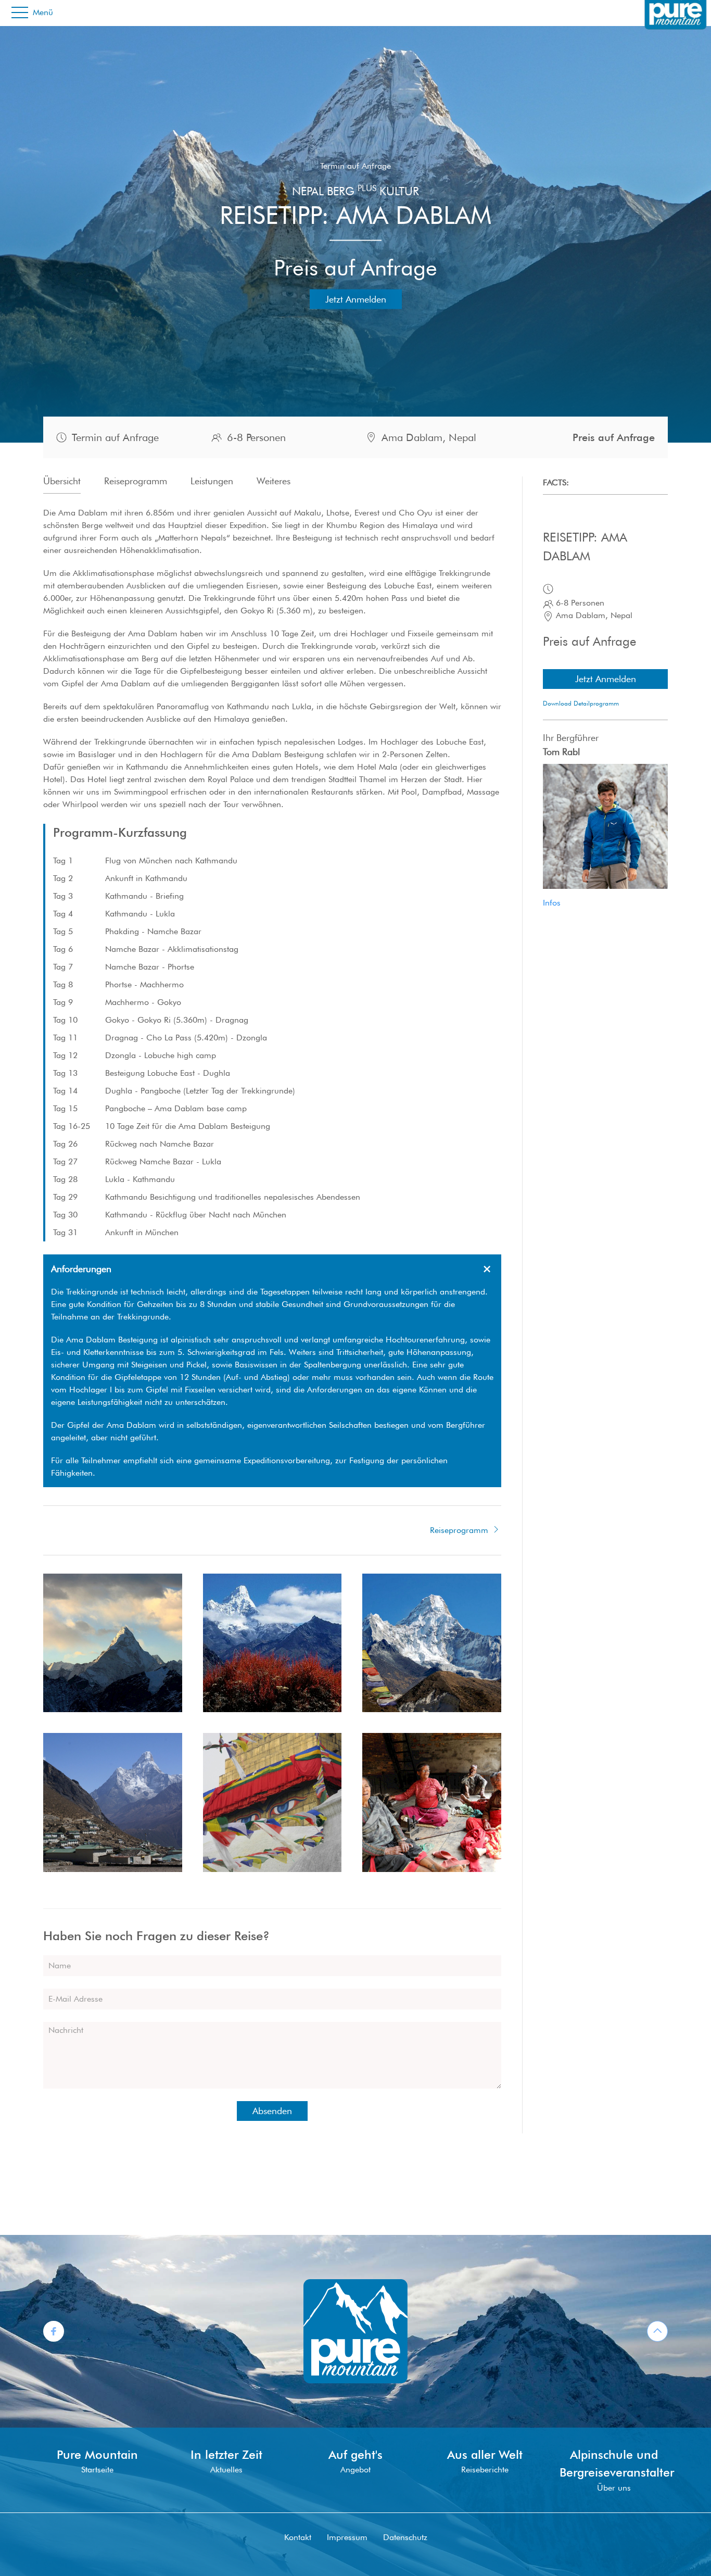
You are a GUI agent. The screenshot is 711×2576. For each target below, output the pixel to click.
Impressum (347, 2537)
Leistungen (212, 481)
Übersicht (62, 481)
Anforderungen (81, 1269)
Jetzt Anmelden (356, 299)
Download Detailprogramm (581, 703)
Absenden (272, 2111)
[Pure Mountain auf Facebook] (54, 2330)
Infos (552, 903)
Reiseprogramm (136, 481)
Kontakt (298, 2537)
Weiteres (274, 481)
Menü (42, 12)
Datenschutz (405, 2537)
